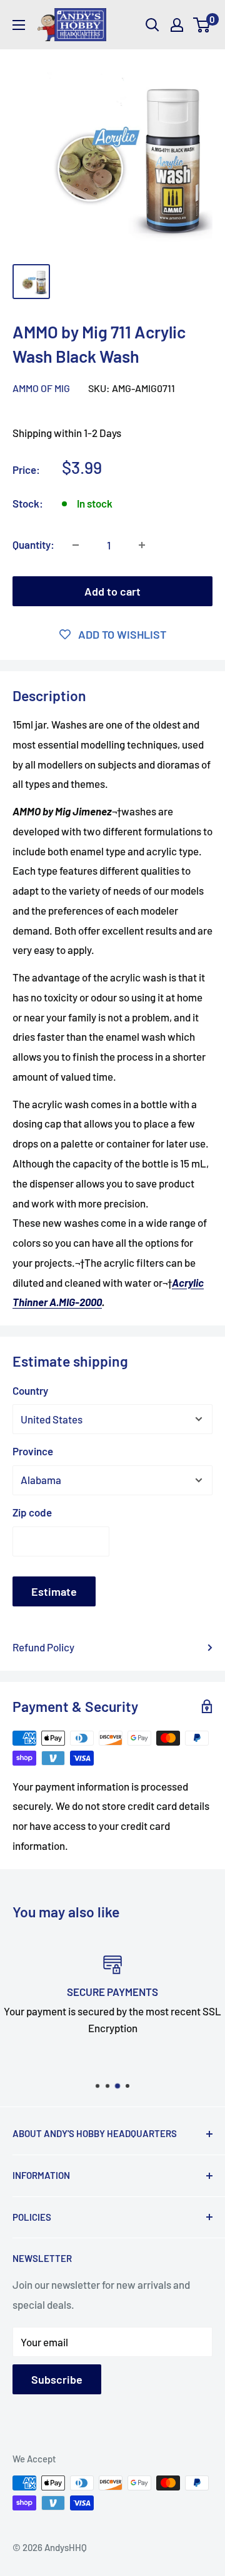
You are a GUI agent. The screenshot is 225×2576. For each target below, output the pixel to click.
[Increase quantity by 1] (142, 545)
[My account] (177, 25)
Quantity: (33, 544)
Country (30, 1390)
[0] (202, 25)
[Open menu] (19, 25)
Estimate (54, 1591)
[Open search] (152, 25)
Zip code (32, 1512)
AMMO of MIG (41, 388)
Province (33, 1451)
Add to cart (112, 591)
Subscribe (57, 2379)
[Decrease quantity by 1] (76, 545)
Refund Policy (43, 1647)
